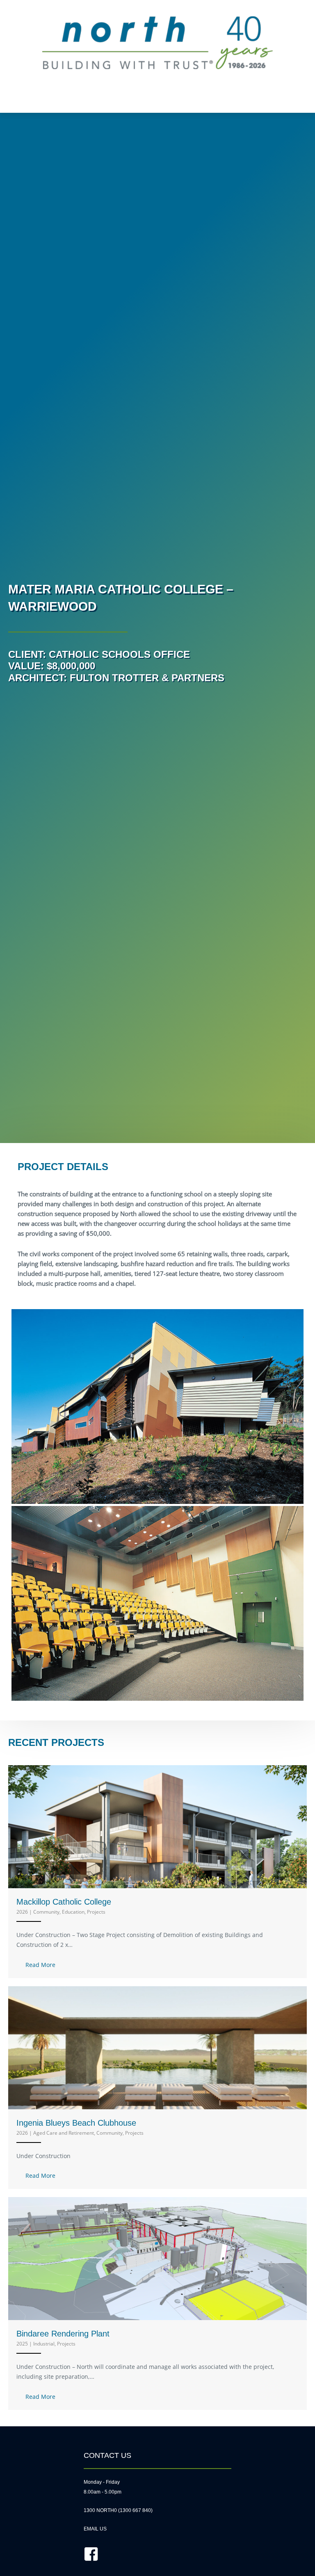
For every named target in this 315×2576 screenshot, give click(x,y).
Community (46, 1912)
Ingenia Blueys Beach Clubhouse (76, 2123)
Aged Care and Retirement (64, 2133)
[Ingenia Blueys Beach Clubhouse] (157, 2047)
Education (73, 1912)
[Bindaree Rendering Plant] (157, 2258)
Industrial (44, 2344)
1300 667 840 (135, 2510)
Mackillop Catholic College (64, 1902)
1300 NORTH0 (100, 2510)
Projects (96, 1912)
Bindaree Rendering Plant (63, 2334)
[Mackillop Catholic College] (157, 1826)
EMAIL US (95, 2529)
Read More (40, 1965)
